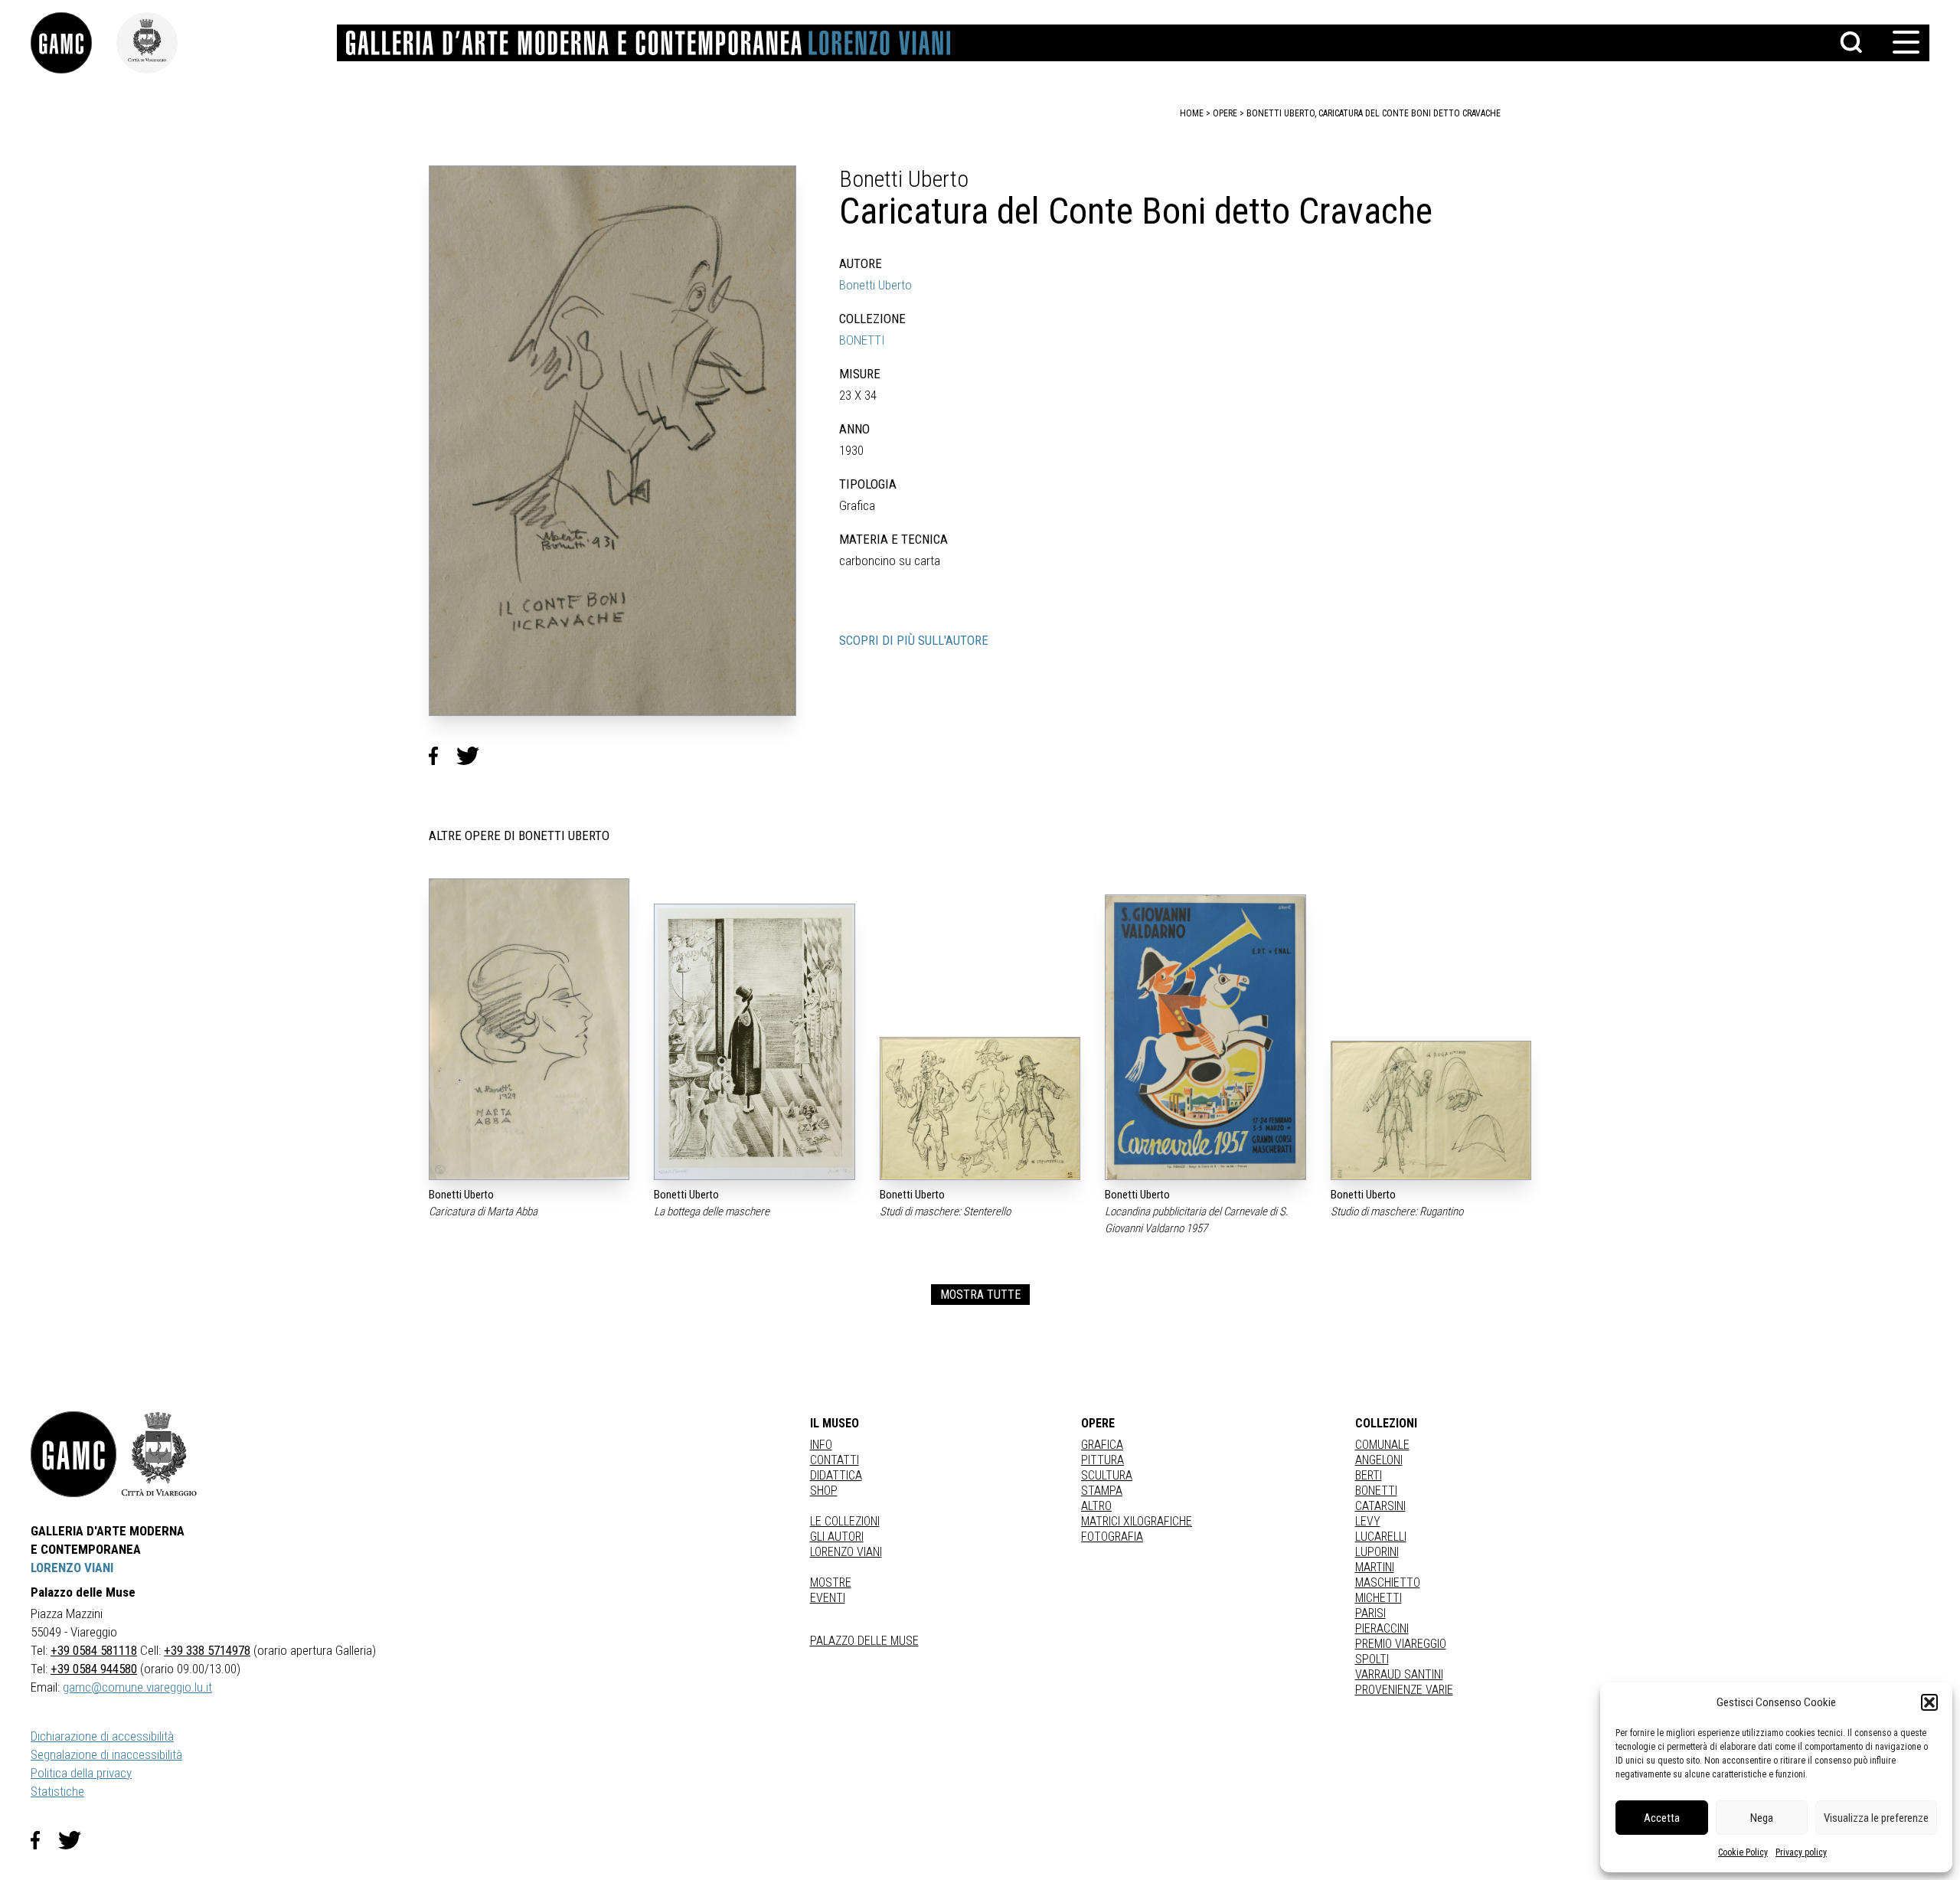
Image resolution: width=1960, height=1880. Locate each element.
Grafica (1102, 1445)
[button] (1929, 1702)
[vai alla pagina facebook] (44, 1840)
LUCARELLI (1381, 1537)
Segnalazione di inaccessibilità (106, 1754)
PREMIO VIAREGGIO (1401, 1644)
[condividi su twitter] (474, 756)
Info (821, 1445)
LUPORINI (1377, 1552)
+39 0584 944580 (94, 1669)
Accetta (1662, 1818)
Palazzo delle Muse (864, 1641)
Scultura (1107, 1475)
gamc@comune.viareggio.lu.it (137, 1687)
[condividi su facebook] (443, 756)
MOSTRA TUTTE (980, 1295)
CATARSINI (1380, 1506)
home (1192, 113)
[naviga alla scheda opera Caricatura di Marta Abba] (529, 1029)
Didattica (836, 1475)
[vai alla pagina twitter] (76, 1840)
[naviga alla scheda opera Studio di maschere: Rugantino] (1431, 1110)
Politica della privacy (81, 1773)
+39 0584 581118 (94, 1650)
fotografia (1112, 1537)
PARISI (1370, 1613)
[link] (73, 43)
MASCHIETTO (1388, 1582)
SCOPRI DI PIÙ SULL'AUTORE (914, 640)
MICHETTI (1379, 1598)
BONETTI (862, 340)
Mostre (831, 1582)
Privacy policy (1801, 1852)
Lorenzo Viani (846, 1552)
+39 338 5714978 (207, 1650)
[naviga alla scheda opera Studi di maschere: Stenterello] (980, 1108)
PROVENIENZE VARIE (1404, 1690)
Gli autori (837, 1537)
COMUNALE (1382, 1445)
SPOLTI (1372, 1659)
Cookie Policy (1743, 1852)
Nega (1762, 1818)
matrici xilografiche (1137, 1521)
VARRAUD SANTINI (1399, 1674)
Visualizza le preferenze (1876, 1818)
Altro (1096, 1506)
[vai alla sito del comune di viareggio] (159, 1454)
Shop (824, 1491)
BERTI (1369, 1475)
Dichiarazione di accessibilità (102, 1736)
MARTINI (1375, 1567)
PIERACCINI (1382, 1628)
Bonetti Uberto (875, 285)
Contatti (835, 1460)
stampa (1102, 1491)
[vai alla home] (73, 1454)
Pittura (1102, 1460)
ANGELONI (1379, 1460)
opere (1225, 113)
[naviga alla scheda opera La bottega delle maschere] (754, 1041)
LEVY (1368, 1521)
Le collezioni (845, 1521)
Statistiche (57, 1791)
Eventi (828, 1598)
